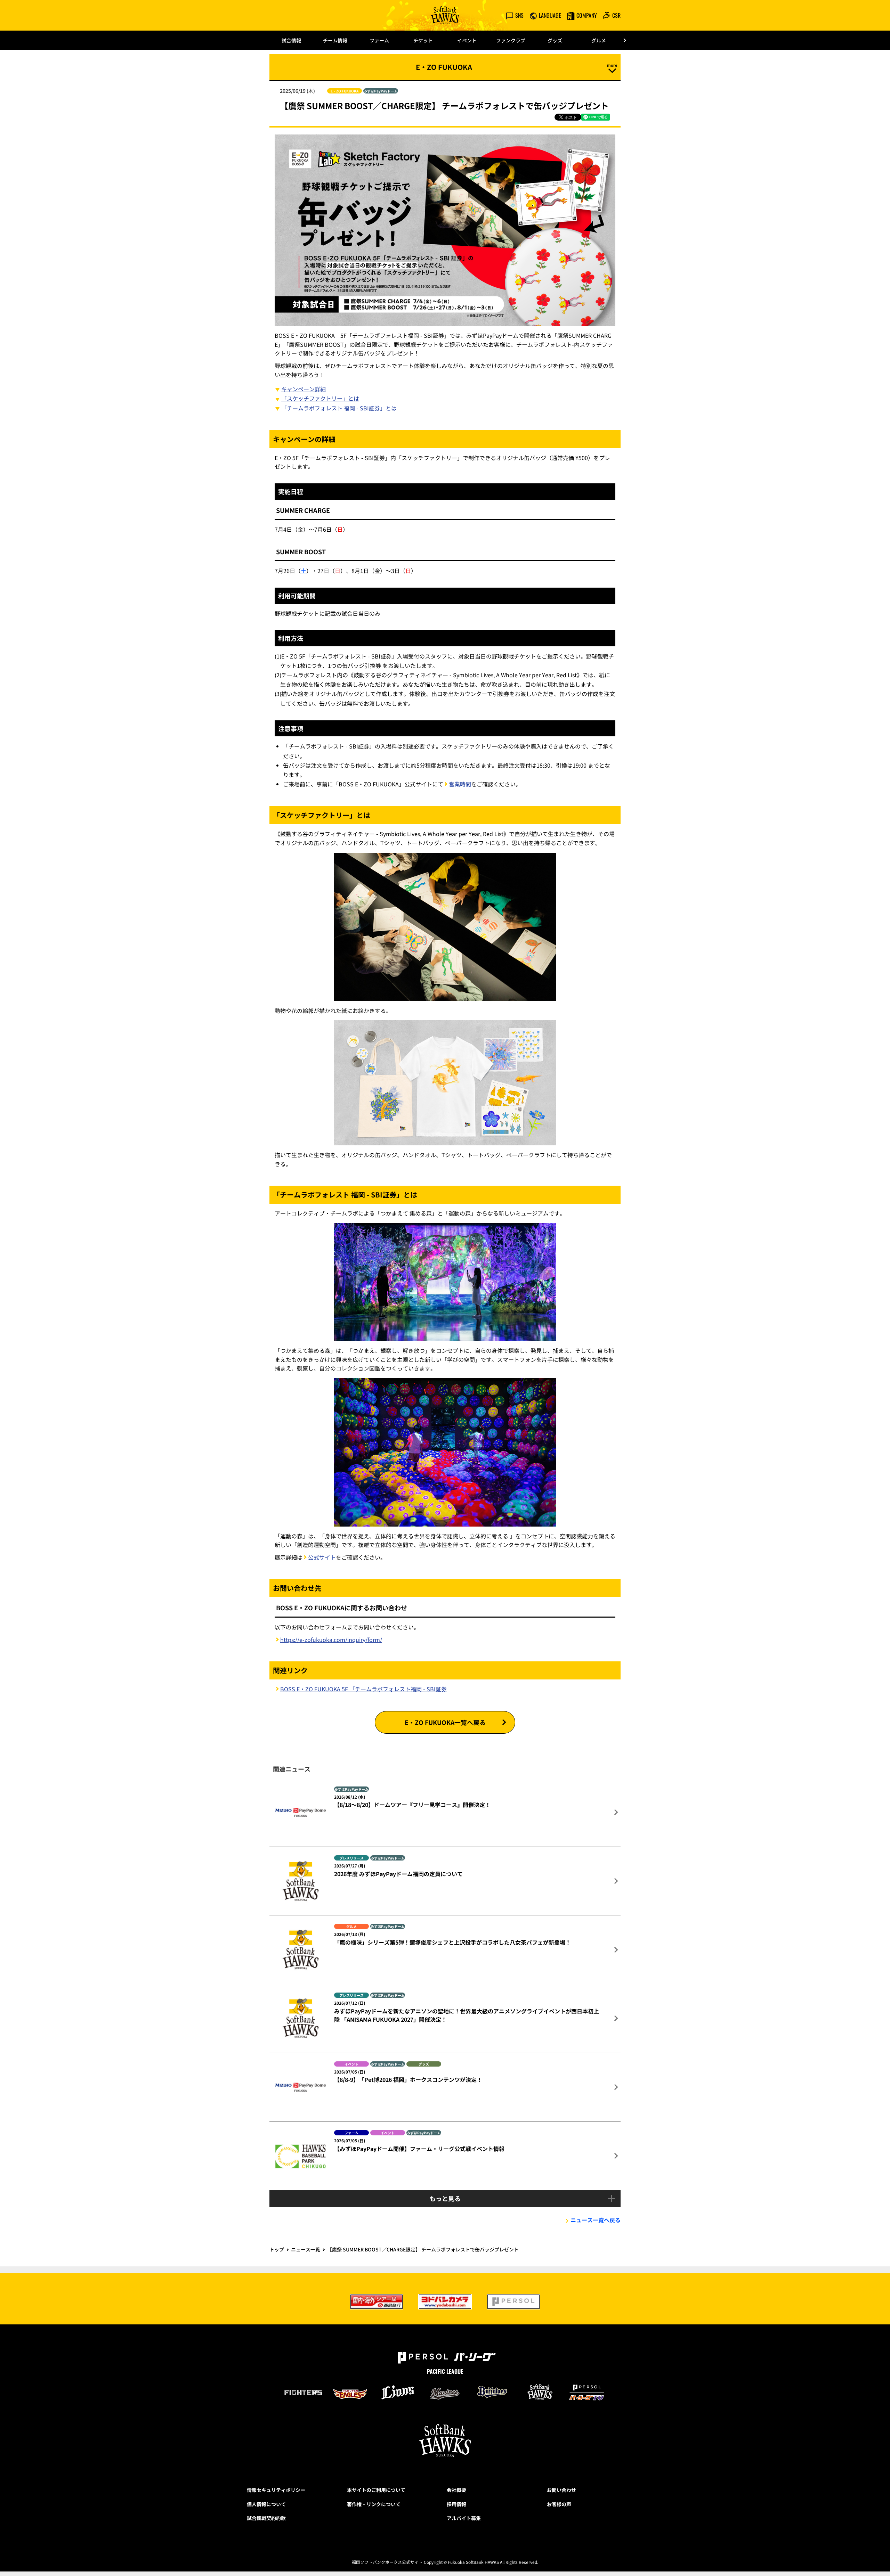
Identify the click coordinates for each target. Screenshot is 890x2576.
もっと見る (445, 2198)
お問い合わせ (561, 2490)
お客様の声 (559, 2504)
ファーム (379, 40)
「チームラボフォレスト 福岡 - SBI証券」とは (339, 408)
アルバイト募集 (464, 2518)
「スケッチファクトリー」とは (320, 398)
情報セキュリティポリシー (276, 2490)
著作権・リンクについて (374, 2504)
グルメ (599, 40)
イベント (467, 40)
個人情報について (266, 2504)
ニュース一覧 (306, 2249)
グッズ (555, 40)
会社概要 (456, 2490)
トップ (277, 2249)
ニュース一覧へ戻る (596, 2220)
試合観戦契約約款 (266, 2518)
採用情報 (456, 2504)
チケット (423, 40)
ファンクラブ (511, 40)
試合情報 (291, 40)
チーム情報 (335, 40)
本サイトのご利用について (376, 2490)
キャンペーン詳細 (304, 389)
